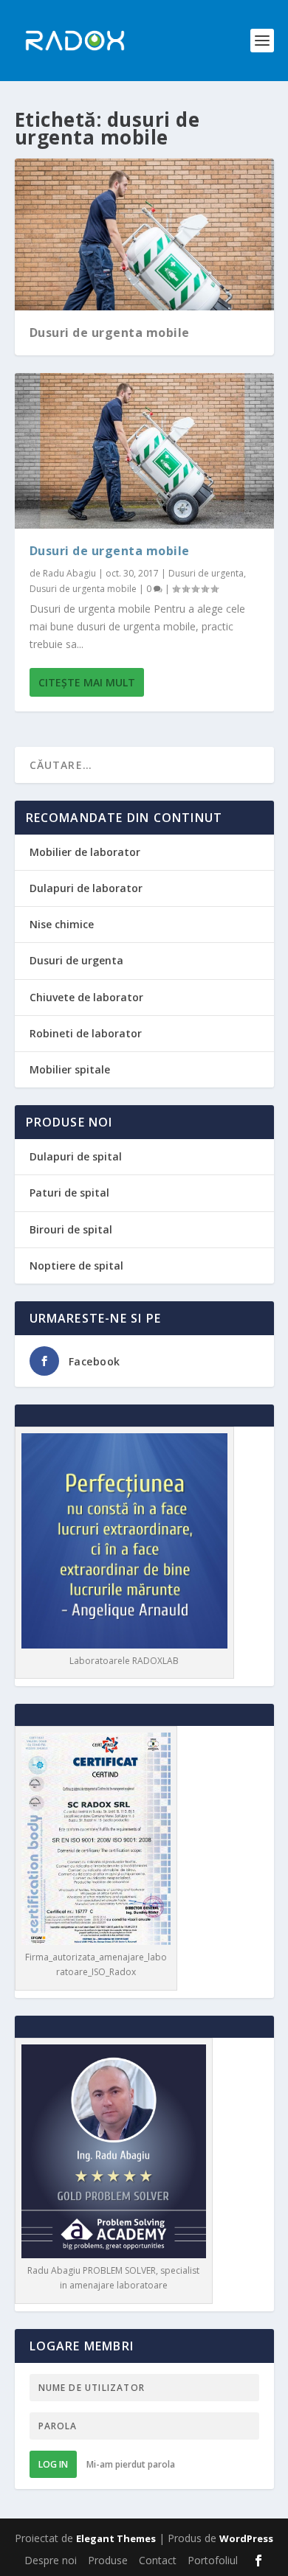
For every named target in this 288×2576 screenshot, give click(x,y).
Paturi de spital (69, 1193)
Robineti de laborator (86, 1033)
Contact (158, 2560)
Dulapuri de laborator (86, 888)
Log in (53, 2464)
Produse (108, 2560)
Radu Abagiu (69, 573)
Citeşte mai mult (87, 682)
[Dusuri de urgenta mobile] (144, 450)
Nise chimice (62, 924)
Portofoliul (213, 2560)
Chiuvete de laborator (86, 997)
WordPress (246, 2538)
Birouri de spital (71, 1229)
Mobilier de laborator (85, 852)
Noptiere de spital (76, 1266)
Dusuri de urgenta (206, 573)
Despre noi (51, 2560)
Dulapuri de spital (76, 1156)
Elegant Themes (116, 2538)
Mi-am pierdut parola (131, 2464)
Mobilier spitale (70, 1069)
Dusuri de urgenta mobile (110, 333)
